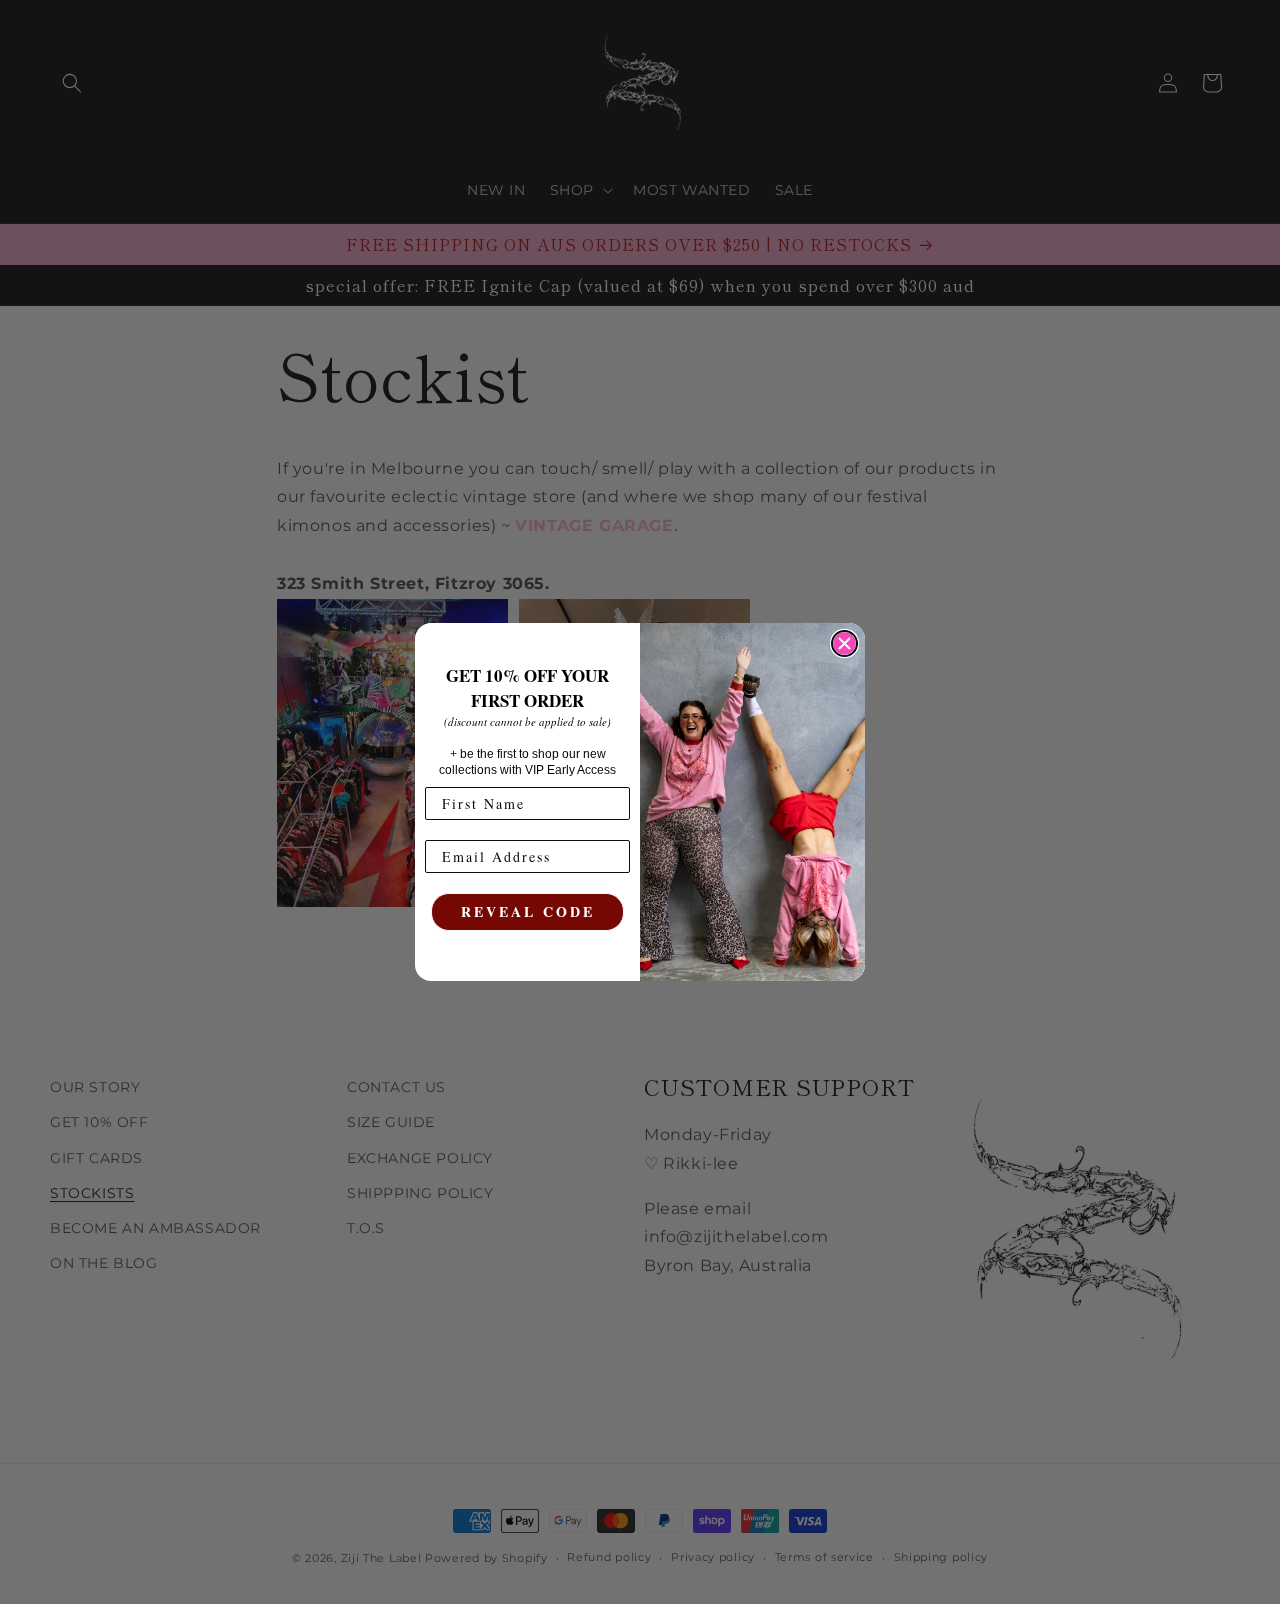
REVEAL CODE (528, 911)
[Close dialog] (844, 643)
